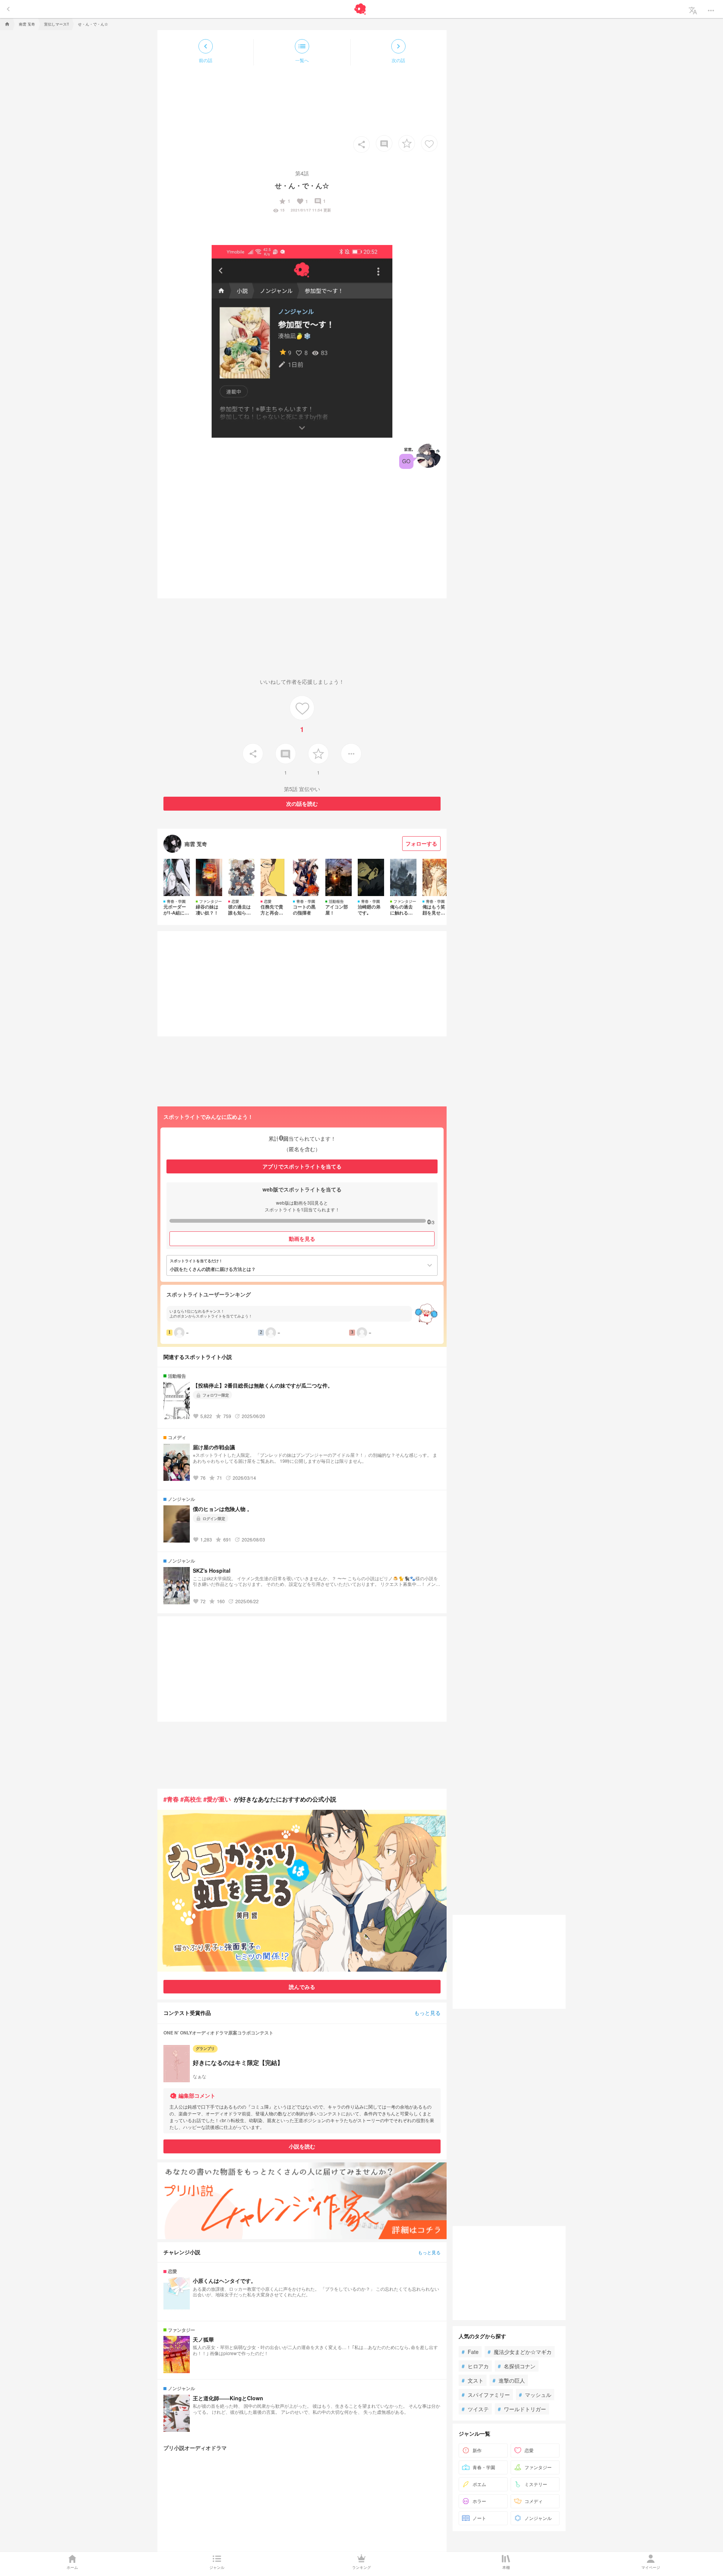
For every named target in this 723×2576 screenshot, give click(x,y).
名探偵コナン (517, 2366)
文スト (473, 2380)
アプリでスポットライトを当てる (302, 1166)
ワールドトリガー (522, 2409)
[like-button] (429, 143)
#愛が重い (217, 1799)
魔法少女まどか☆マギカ (520, 2352)
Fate (470, 2352)
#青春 (171, 1799)
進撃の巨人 (509, 2380)
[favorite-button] (407, 143)
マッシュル (535, 2395)
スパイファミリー (486, 2395)
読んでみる (302, 1987)
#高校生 (191, 1799)
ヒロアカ (475, 2366)
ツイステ (475, 2409)
